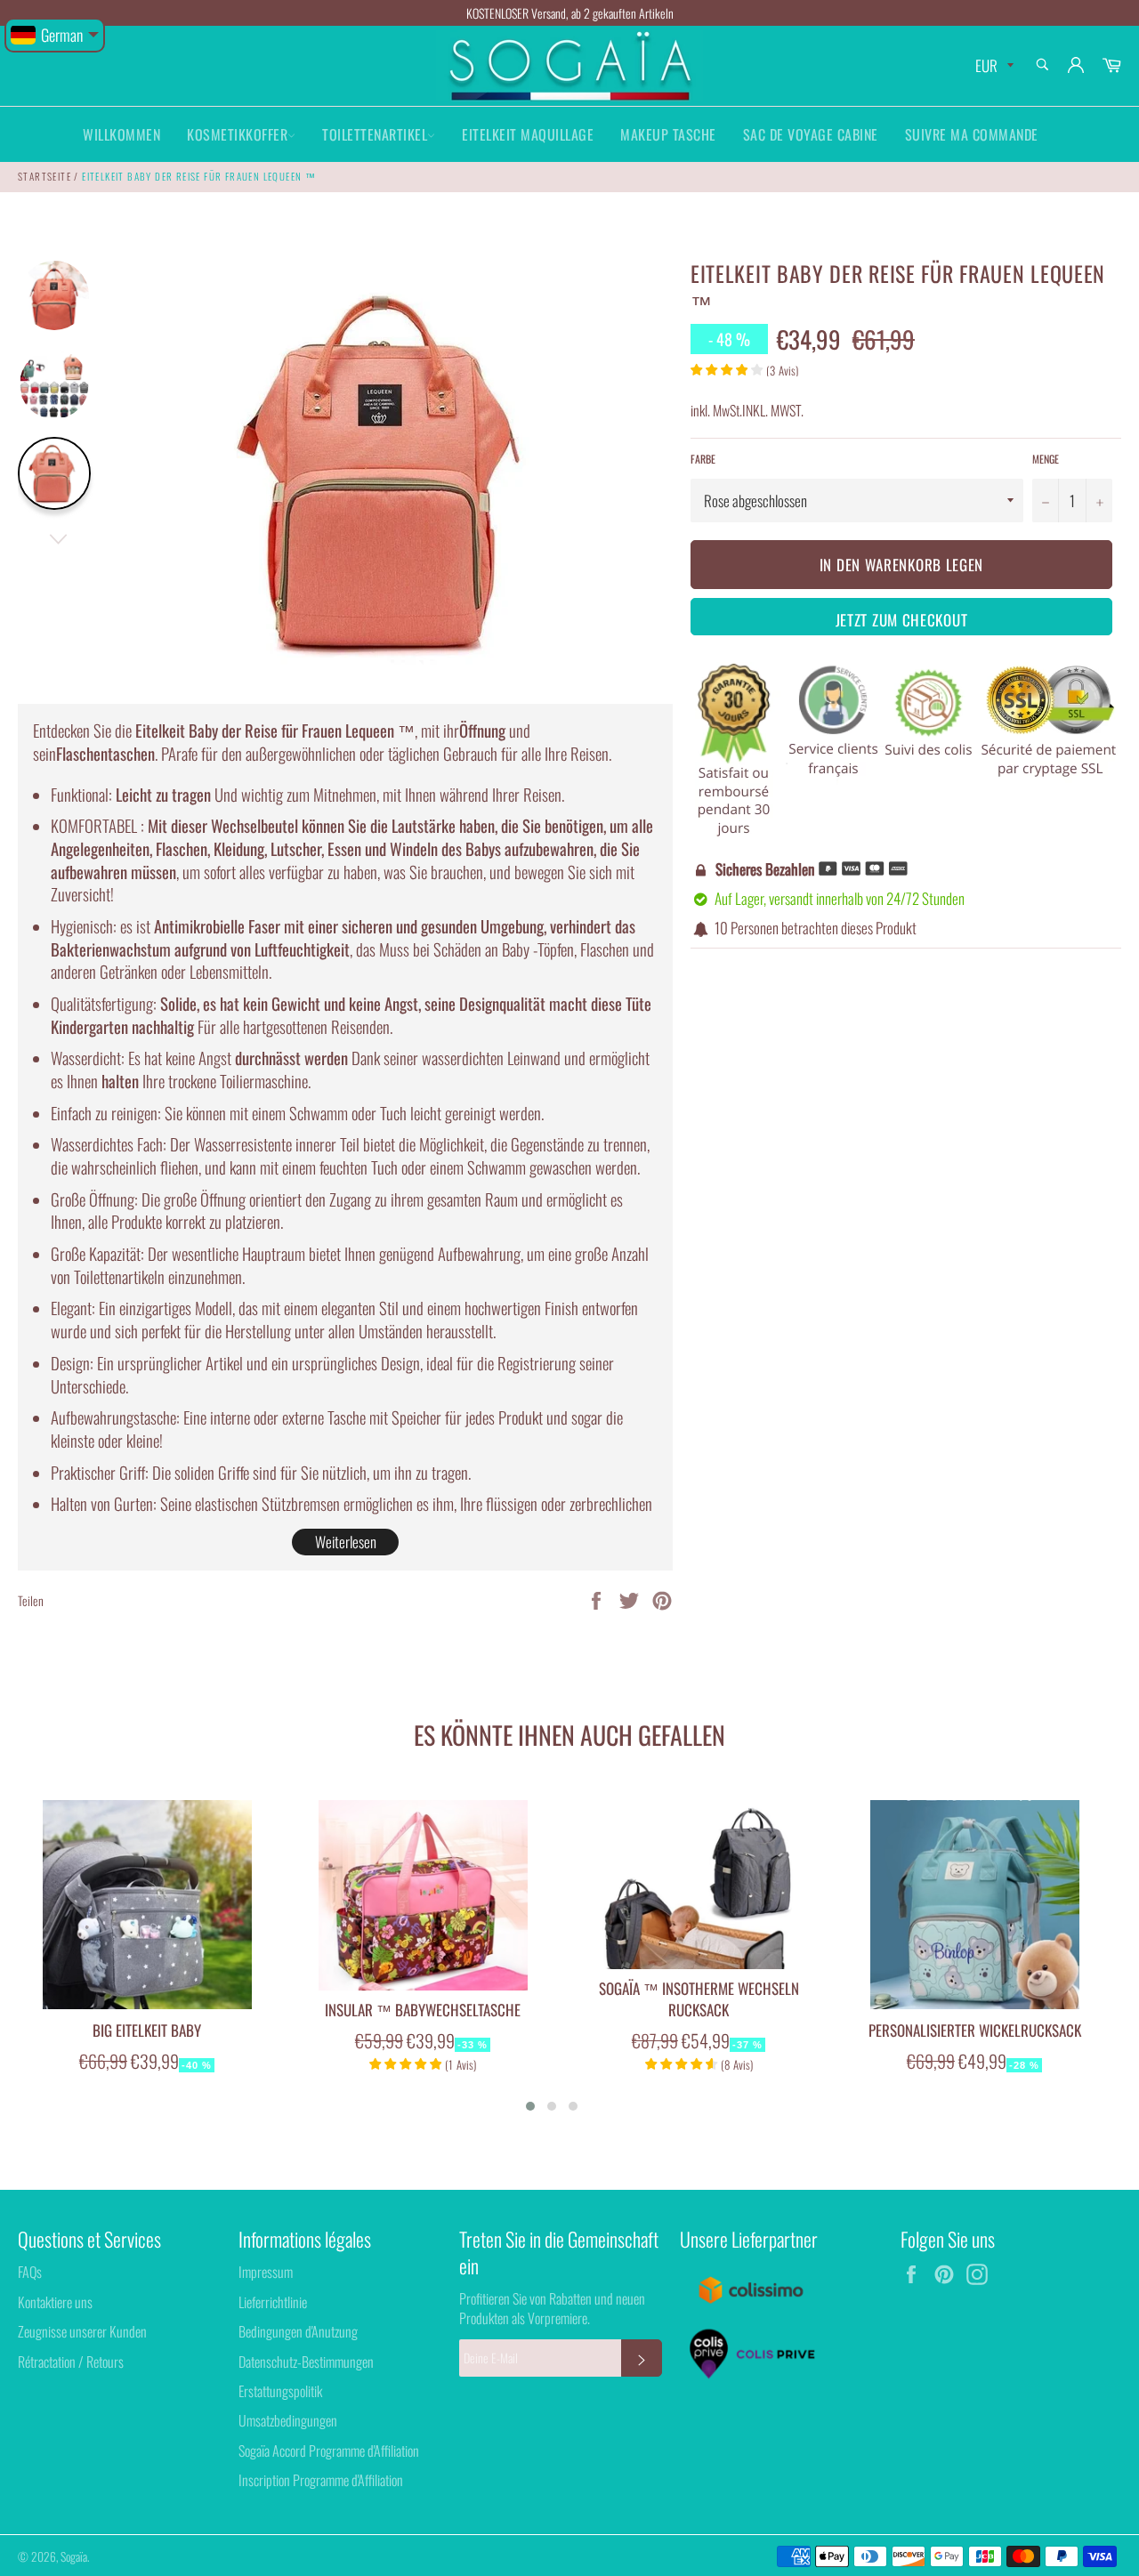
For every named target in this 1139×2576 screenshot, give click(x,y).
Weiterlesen (346, 1542)
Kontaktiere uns (55, 2302)
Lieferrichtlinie (273, 2302)
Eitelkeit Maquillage (528, 134)
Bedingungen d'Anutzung (298, 2331)
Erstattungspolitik (280, 2391)
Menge (1046, 459)
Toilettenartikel (375, 134)
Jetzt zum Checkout (902, 620)
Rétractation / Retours (71, 2362)
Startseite (44, 176)
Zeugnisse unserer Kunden (82, 2331)
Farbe (703, 459)
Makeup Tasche (668, 134)
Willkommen (121, 134)
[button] (530, 2106)
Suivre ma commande (972, 134)
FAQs (30, 2272)
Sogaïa (74, 2556)
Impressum (266, 2272)
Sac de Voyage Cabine (811, 134)
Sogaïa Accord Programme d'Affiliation (329, 2451)
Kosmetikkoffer (237, 134)
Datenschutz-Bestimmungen (306, 2362)
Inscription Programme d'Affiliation (321, 2480)
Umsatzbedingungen (288, 2420)
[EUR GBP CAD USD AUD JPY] (993, 66)
